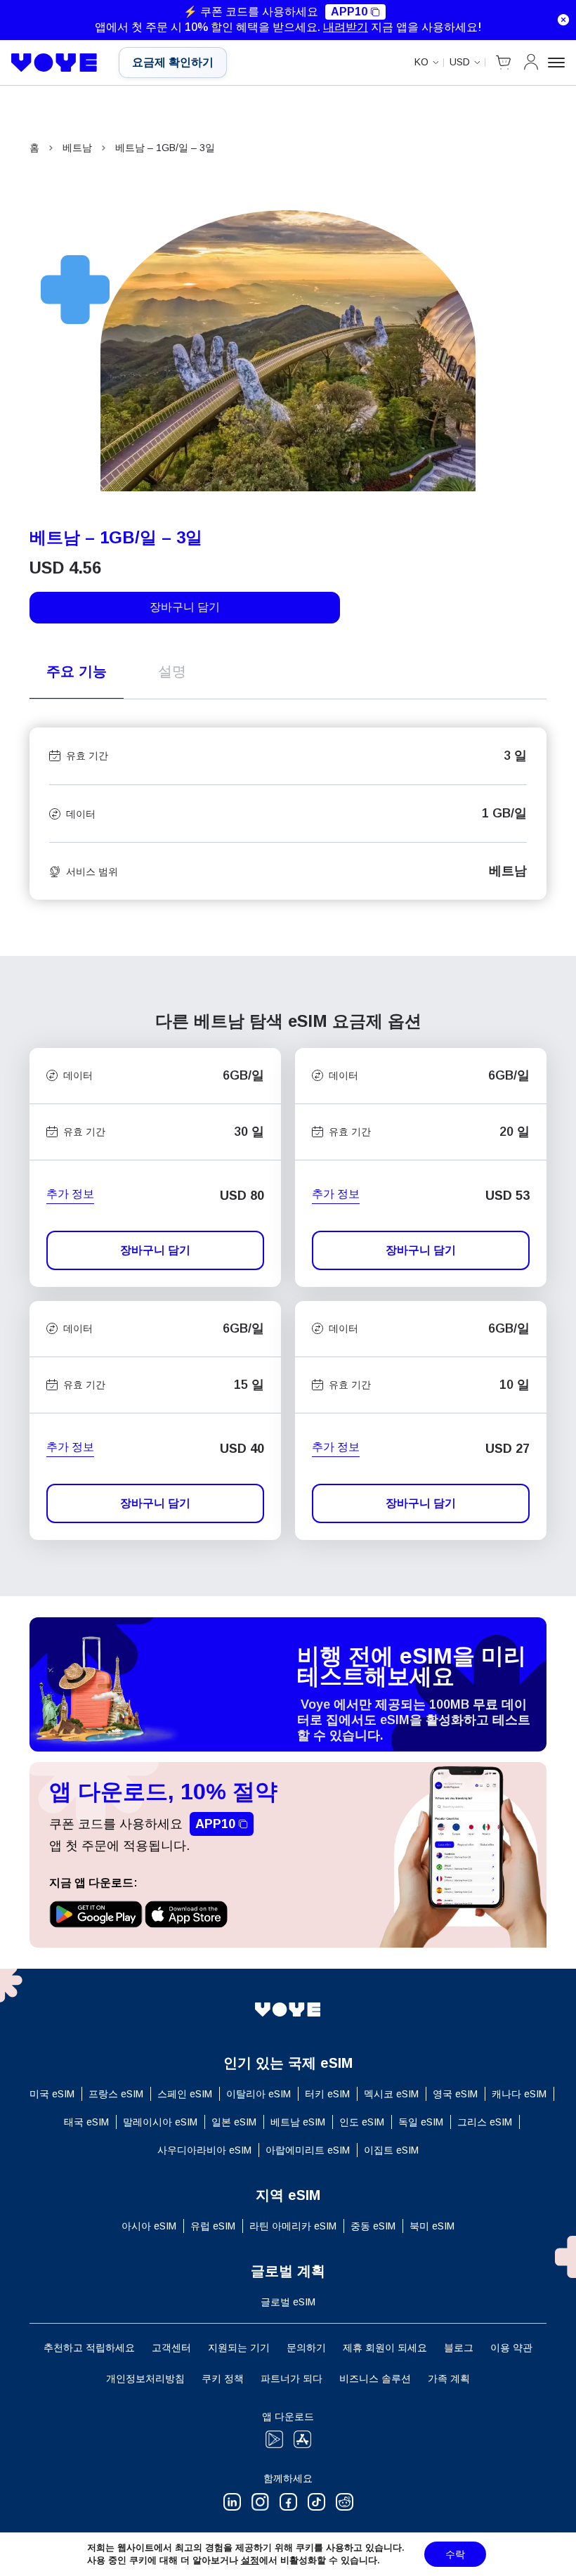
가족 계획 (449, 2378)
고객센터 (171, 2348)
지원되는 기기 (239, 2348)
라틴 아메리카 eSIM (293, 2226)
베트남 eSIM (298, 2122)
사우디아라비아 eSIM (204, 2150)
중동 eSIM (373, 2226)
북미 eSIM (432, 2226)
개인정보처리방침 (145, 2378)
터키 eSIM (327, 2094)
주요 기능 (77, 671)
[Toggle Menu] (556, 63)
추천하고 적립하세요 (89, 2348)
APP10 (349, 12)
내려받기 (346, 27)
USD (460, 62)
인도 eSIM (362, 2122)
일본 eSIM (234, 2122)
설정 (250, 2560)
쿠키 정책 (223, 2378)
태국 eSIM (86, 2122)
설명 (172, 671)
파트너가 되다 (292, 2378)
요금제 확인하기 (173, 62)
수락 (455, 2554)
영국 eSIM (455, 2094)
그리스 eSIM (485, 2122)
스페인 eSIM (185, 2094)
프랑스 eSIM (116, 2094)
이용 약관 (511, 2348)
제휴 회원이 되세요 (385, 2348)
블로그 (459, 2348)
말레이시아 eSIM (160, 2122)
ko (421, 62)
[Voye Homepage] (54, 63)
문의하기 (306, 2348)
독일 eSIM (421, 2122)
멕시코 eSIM (391, 2094)
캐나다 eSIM (519, 2094)
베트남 (77, 148)
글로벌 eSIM (288, 2302)
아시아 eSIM (149, 2226)
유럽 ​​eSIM (213, 2226)
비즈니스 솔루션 (375, 2378)
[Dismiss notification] (563, 20)
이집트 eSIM (391, 2150)
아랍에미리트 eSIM (308, 2150)
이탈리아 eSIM (258, 2094)
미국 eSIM (52, 2094)
